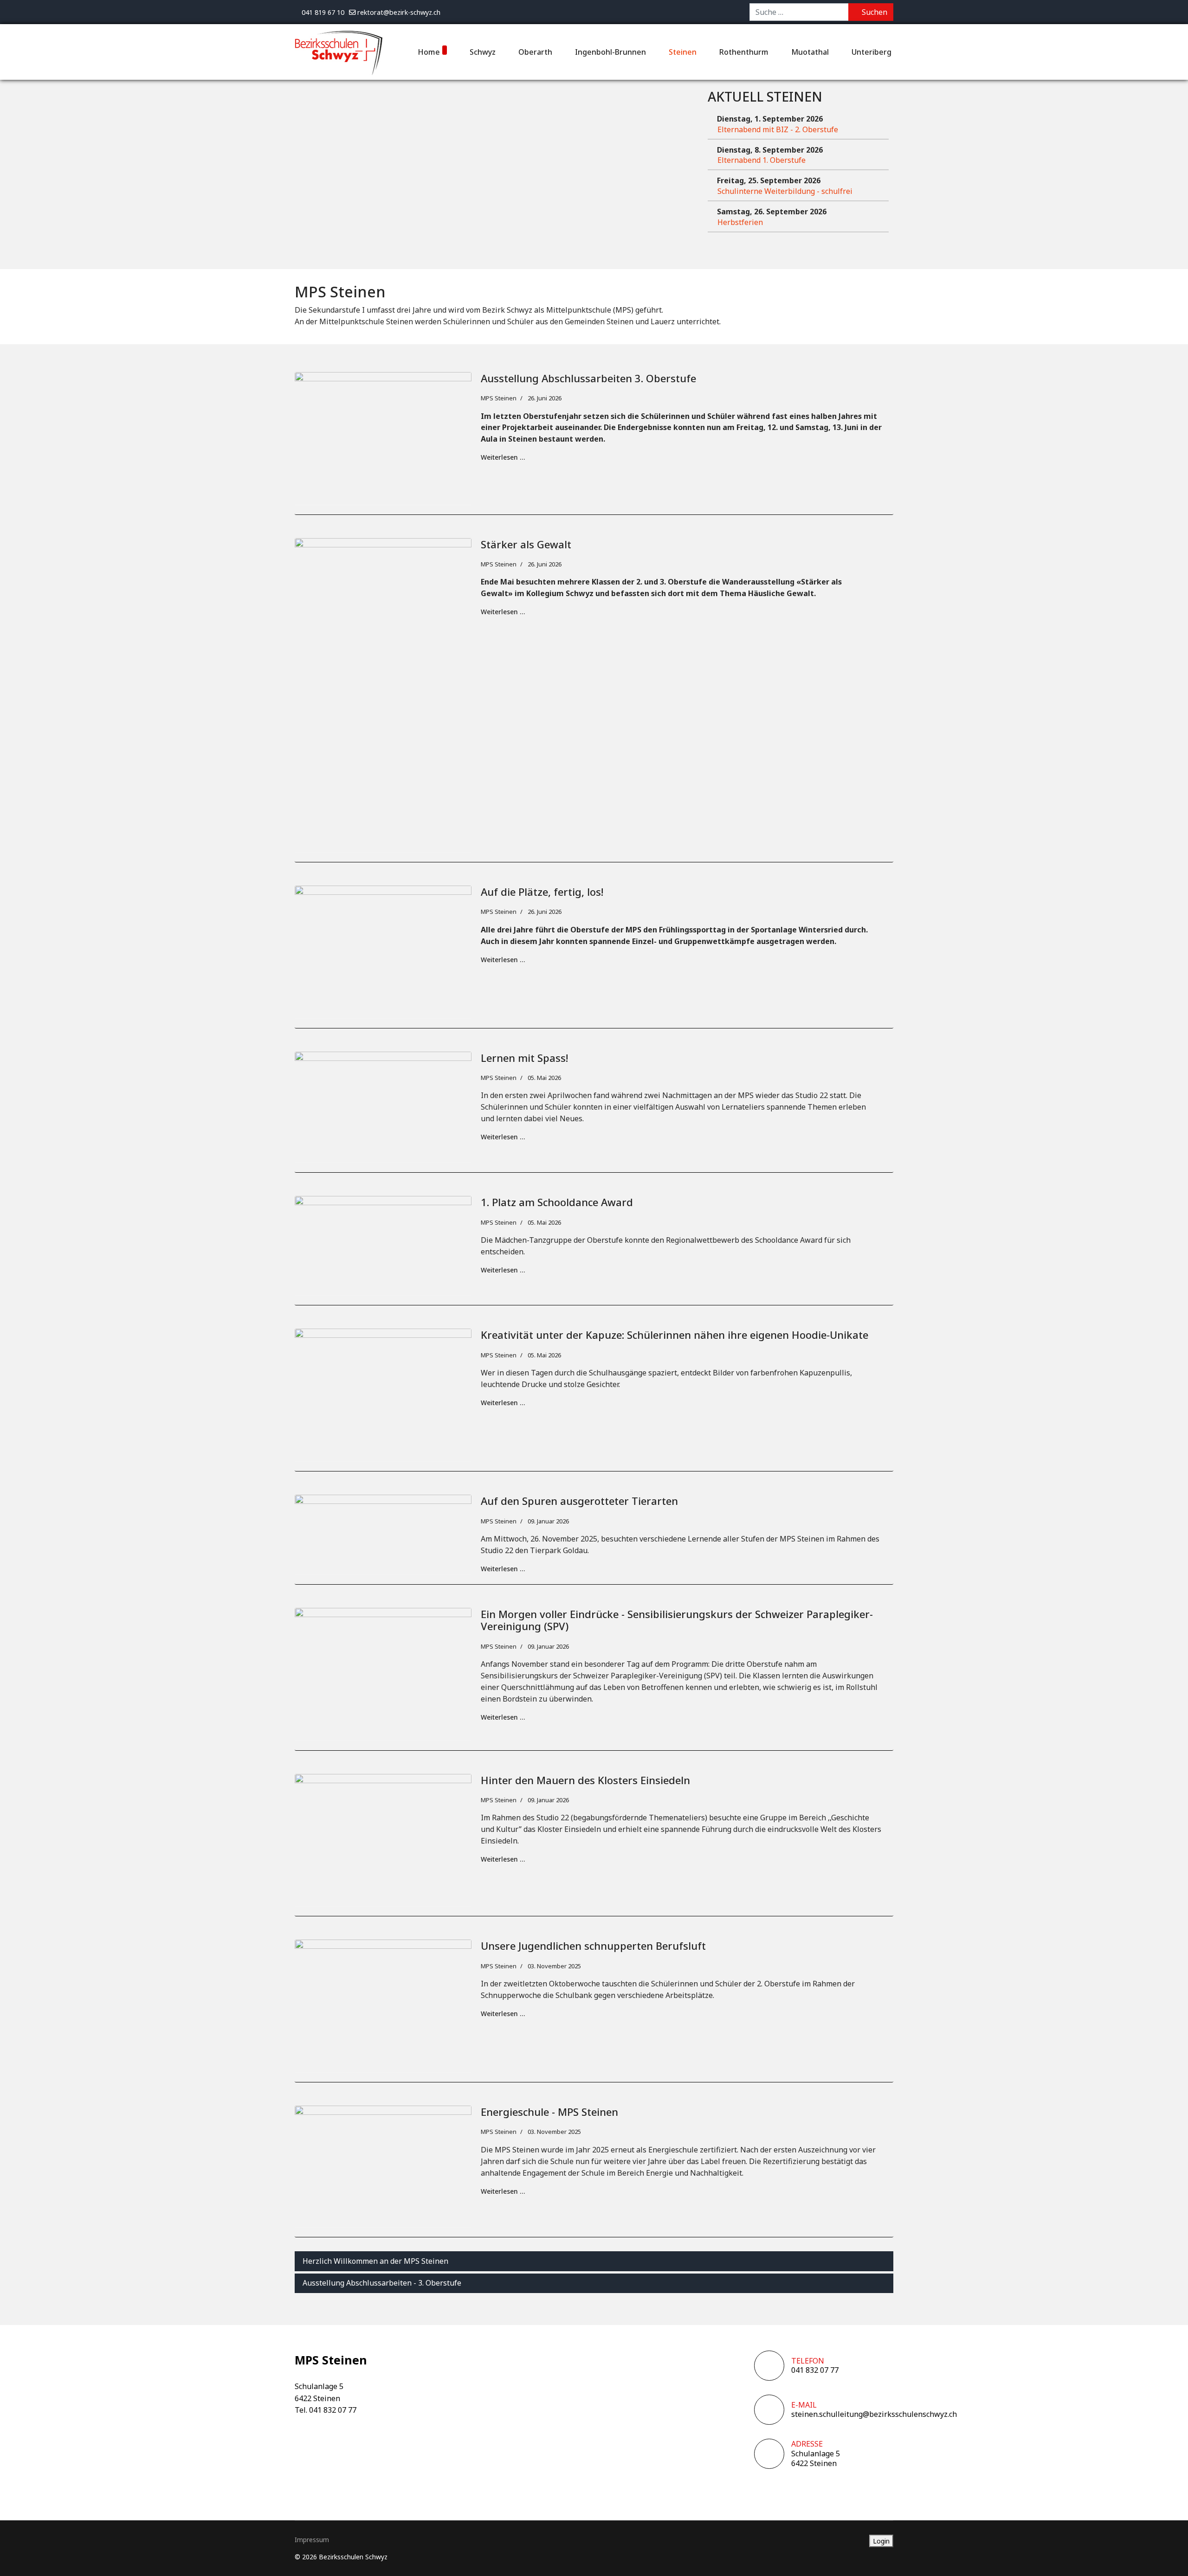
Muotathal (810, 52)
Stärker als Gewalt (526, 544)
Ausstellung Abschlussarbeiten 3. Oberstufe (588, 378)
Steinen (683, 52)
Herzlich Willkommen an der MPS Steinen (375, 2261)
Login (881, 2541)
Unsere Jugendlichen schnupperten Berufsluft (593, 1946)
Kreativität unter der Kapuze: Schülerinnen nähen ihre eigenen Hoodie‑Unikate (675, 1335)
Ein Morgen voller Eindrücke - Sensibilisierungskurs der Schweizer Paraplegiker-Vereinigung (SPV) (677, 1620)
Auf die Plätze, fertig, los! (542, 892)
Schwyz (483, 52)
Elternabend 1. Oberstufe (762, 160)
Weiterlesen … (503, 457)
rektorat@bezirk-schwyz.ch (399, 12)
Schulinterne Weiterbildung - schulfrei (785, 191)
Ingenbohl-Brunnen (610, 52)
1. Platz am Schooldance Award (557, 1202)
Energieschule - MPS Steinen (549, 2112)
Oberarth (535, 52)
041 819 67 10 (323, 12)
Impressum (312, 2540)
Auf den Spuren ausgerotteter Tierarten (579, 1501)
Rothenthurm (744, 52)
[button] (1167, 2555)
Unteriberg (872, 52)
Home (429, 52)
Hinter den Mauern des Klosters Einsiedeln (585, 1780)
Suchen (874, 12)
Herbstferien (740, 222)
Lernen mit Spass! (524, 1058)
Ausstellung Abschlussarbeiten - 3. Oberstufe (382, 2283)
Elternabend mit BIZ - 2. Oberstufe (778, 129)
